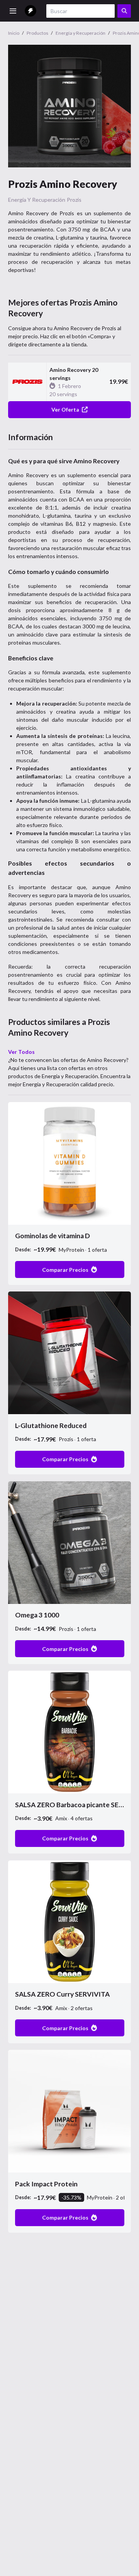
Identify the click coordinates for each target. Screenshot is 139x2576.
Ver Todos (21, 1052)
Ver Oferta (65, 409)
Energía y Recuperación (37, 200)
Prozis (74, 200)
